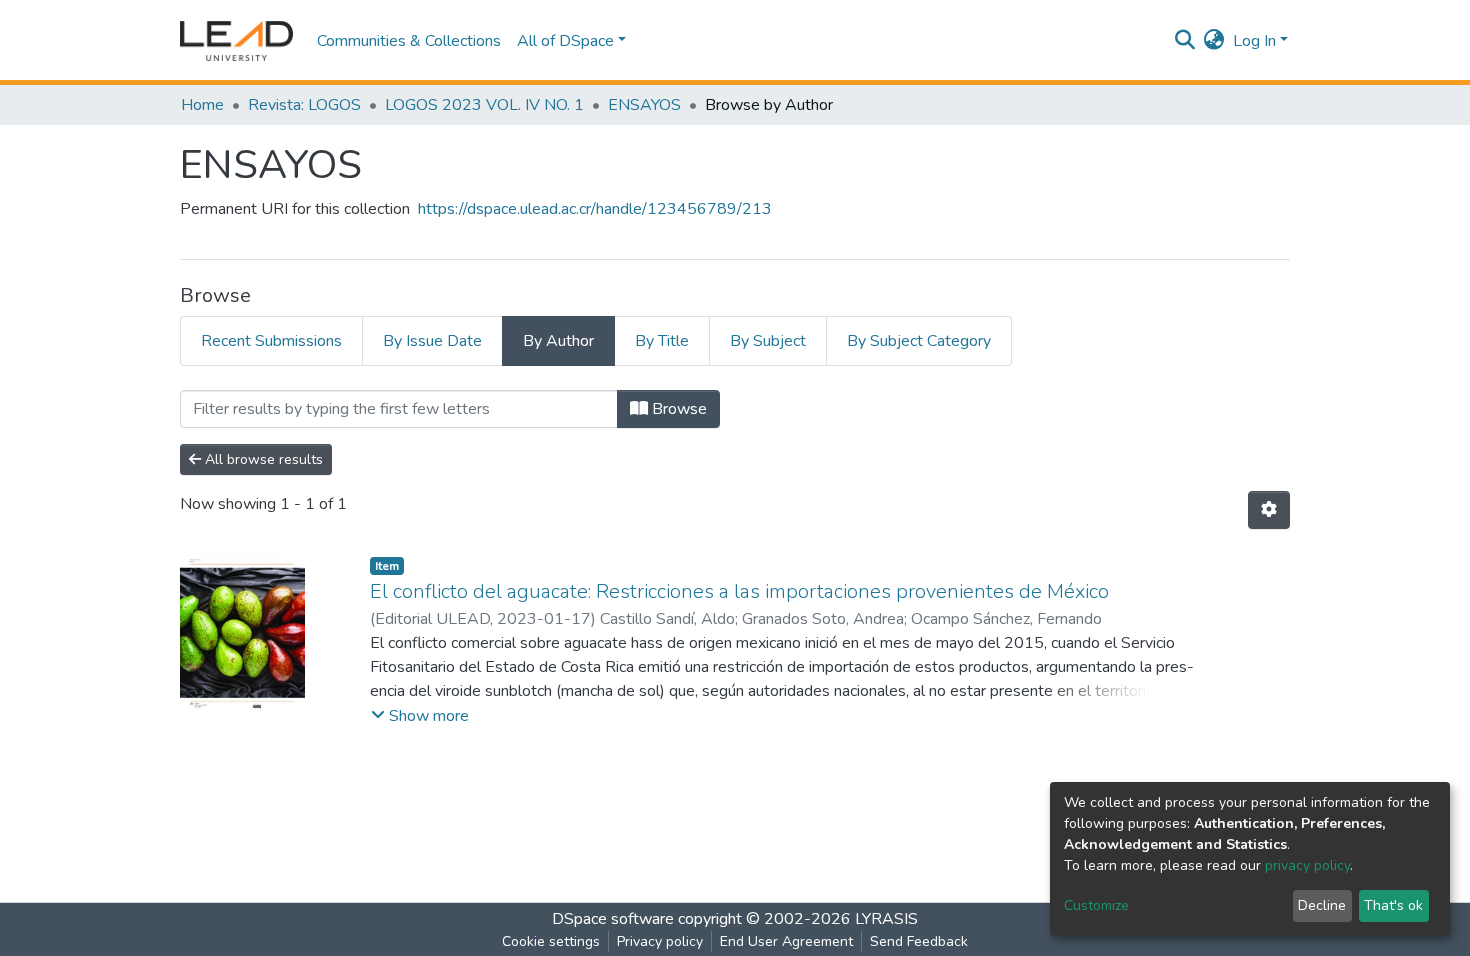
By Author (558, 341)
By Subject (768, 341)
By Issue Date (432, 341)
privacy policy (1307, 865)
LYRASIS (886, 919)
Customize (1096, 905)
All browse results (262, 459)
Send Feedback (919, 941)
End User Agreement (786, 941)
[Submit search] (1185, 41)
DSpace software (613, 919)
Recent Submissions (271, 341)
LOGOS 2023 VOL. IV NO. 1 (484, 105)
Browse (677, 409)
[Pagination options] (1269, 510)
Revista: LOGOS (304, 105)
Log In (1254, 41)
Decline (1322, 905)
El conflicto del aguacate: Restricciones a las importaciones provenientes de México (739, 591)
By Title (662, 341)
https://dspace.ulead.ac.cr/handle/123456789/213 (595, 209)
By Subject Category (919, 341)
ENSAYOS (644, 105)
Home (202, 105)
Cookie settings (551, 941)
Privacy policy (660, 941)
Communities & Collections (409, 41)
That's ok (1393, 905)
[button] (1214, 41)
